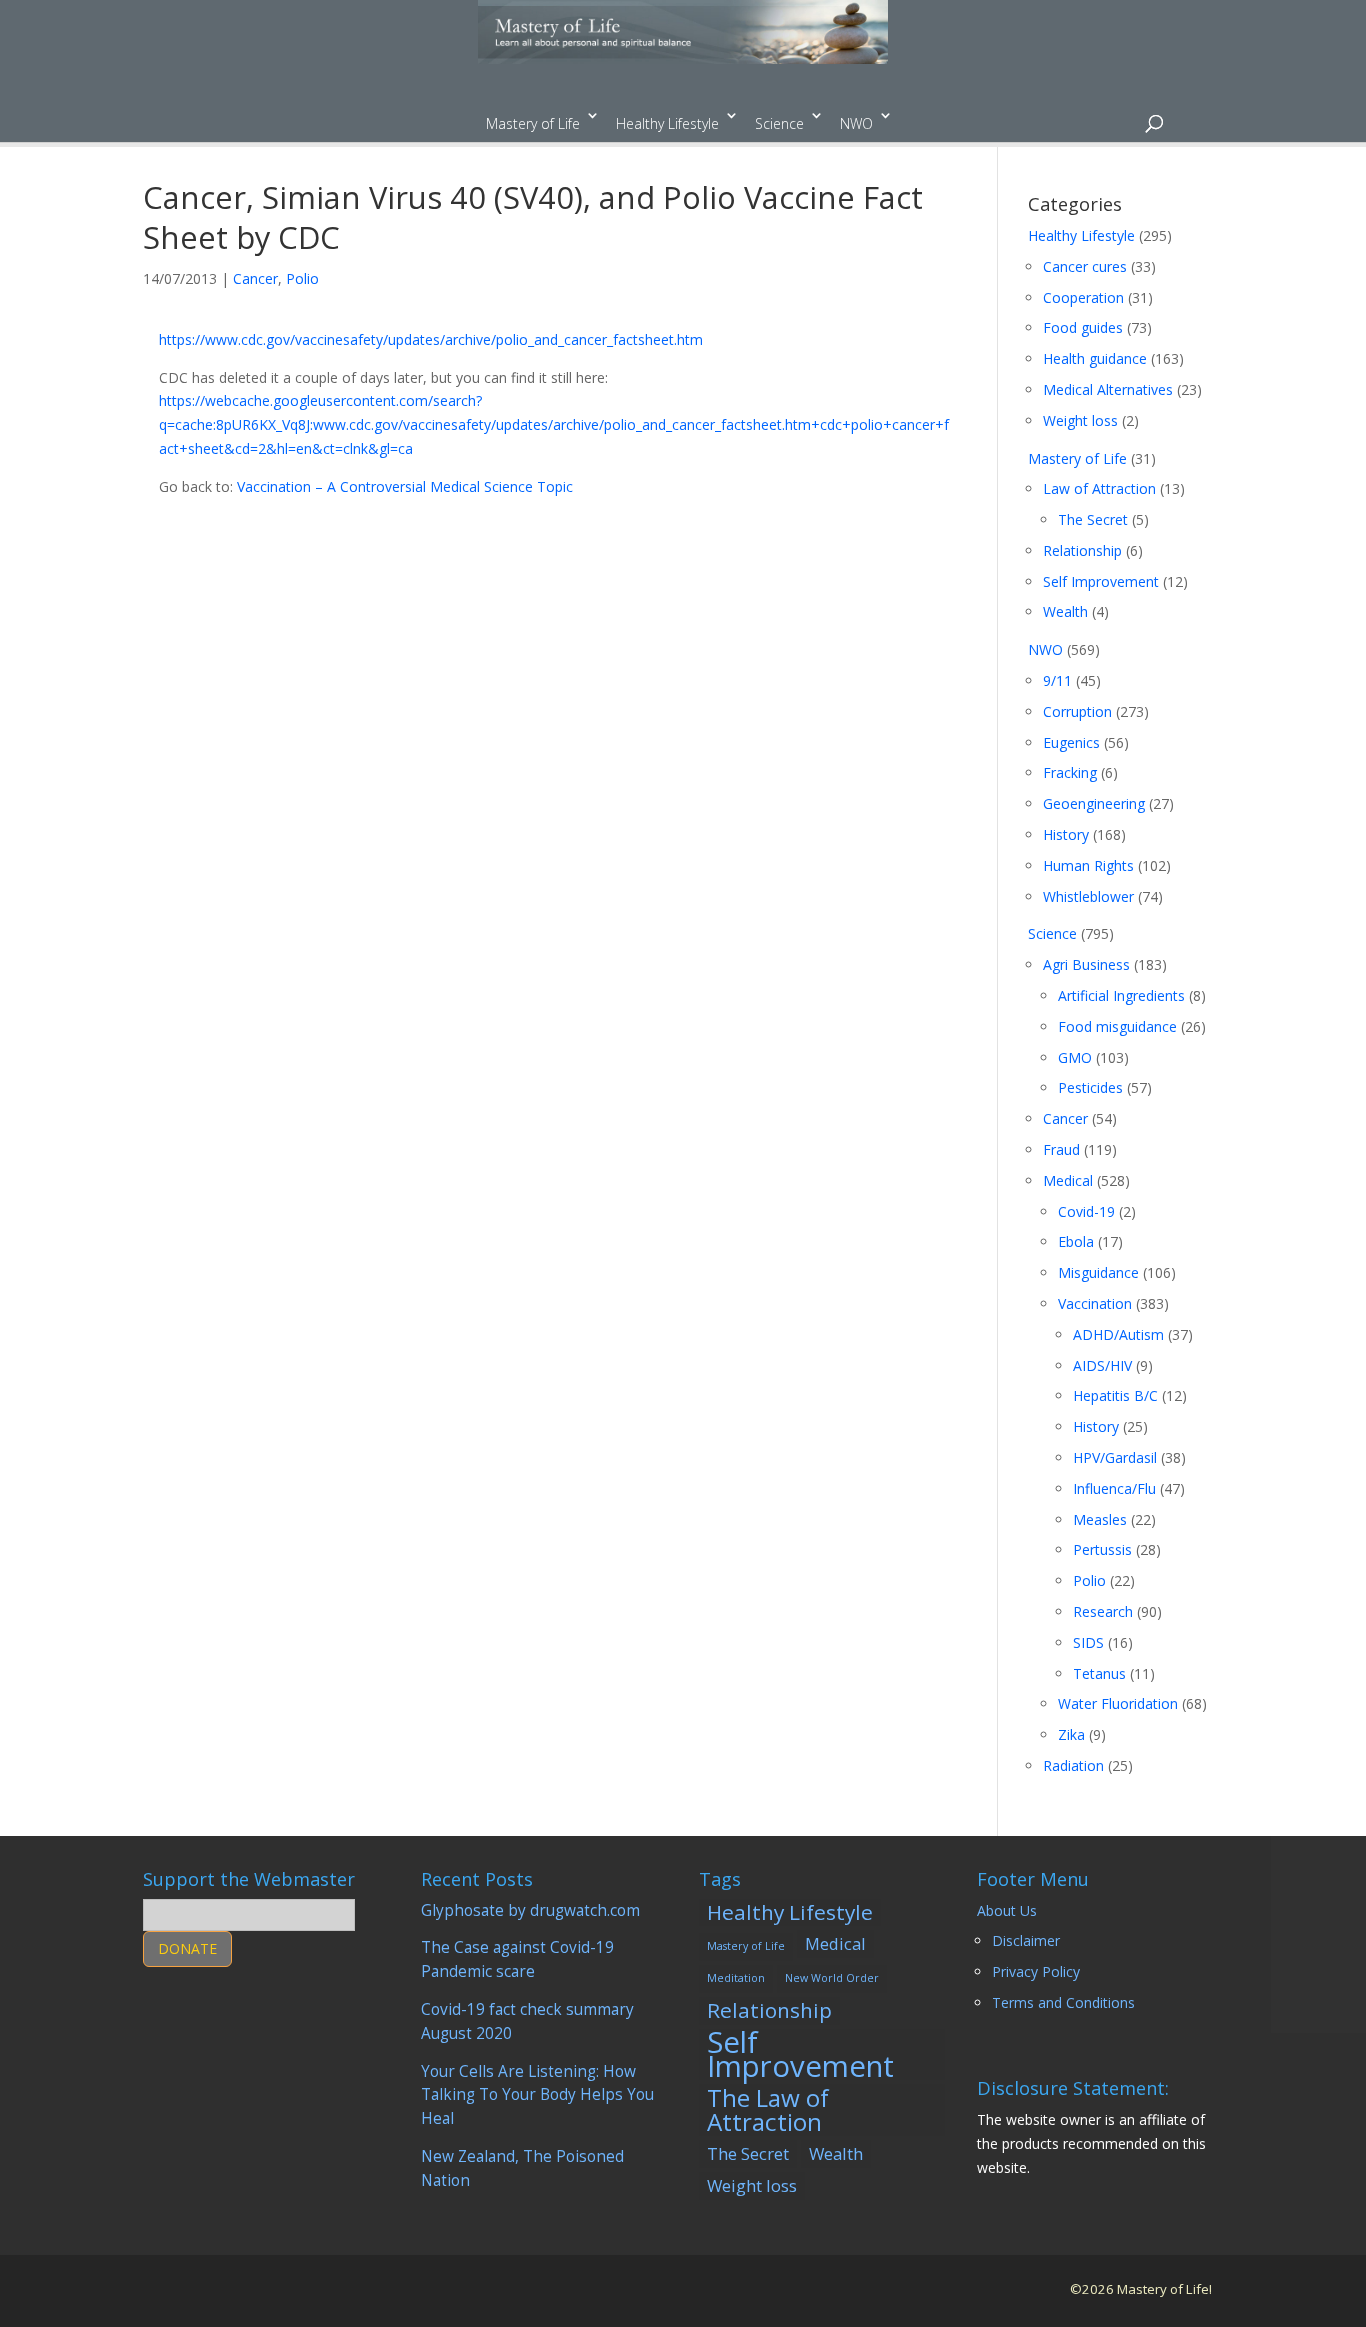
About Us (1007, 1910)
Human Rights (1088, 865)
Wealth (1065, 611)
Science (779, 123)
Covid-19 (1086, 1211)
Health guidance (1095, 358)
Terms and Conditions (1063, 2002)
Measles (1100, 1519)
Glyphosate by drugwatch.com (530, 1910)
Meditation (736, 1978)
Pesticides (1090, 1087)
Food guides (1083, 327)
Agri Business (1086, 964)
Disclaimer (1026, 1940)
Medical (1068, 1180)
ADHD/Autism (1118, 1334)
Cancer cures (1085, 266)
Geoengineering (1094, 803)
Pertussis (1102, 1549)
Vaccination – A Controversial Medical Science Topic (405, 486)
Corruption (1077, 711)
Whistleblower (1088, 896)
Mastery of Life (533, 123)
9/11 (1057, 680)
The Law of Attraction (768, 2110)
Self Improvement (1101, 581)
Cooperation (1083, 297)
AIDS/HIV (1102, 1365)
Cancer (255, 278)
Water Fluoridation (1118, 1703)
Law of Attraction (1099, 488)
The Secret (1093, 519)
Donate (187, 1948)
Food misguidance (1117, 1026)
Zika (1071, 1734)
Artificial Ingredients (1121, 995)
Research (1103, 1611)
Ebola (1076, 1241)
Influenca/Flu (1114, 1488)
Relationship (1082, 550)
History (1066, 834)
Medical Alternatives (1108, 389)
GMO (1075, 1057)
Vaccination (1095, 1303)
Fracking (1070, 772)
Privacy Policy (1036, 1971)
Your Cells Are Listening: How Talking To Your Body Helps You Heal (537, 2095)
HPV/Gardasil (1115, 1457)
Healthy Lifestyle (667, 123)
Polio (302, 278)
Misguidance (1098, 1272)
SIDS (1088, 1642)
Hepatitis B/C (1115, 1395)
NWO (856, 123)
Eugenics (1071, 742)
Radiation (1073, 1765)
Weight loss (1080, 420)
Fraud (1061, 1149)
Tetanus (1099, 1673)
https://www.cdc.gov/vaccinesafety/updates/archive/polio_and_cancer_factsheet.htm (431, 339)
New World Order (832, 1978)
